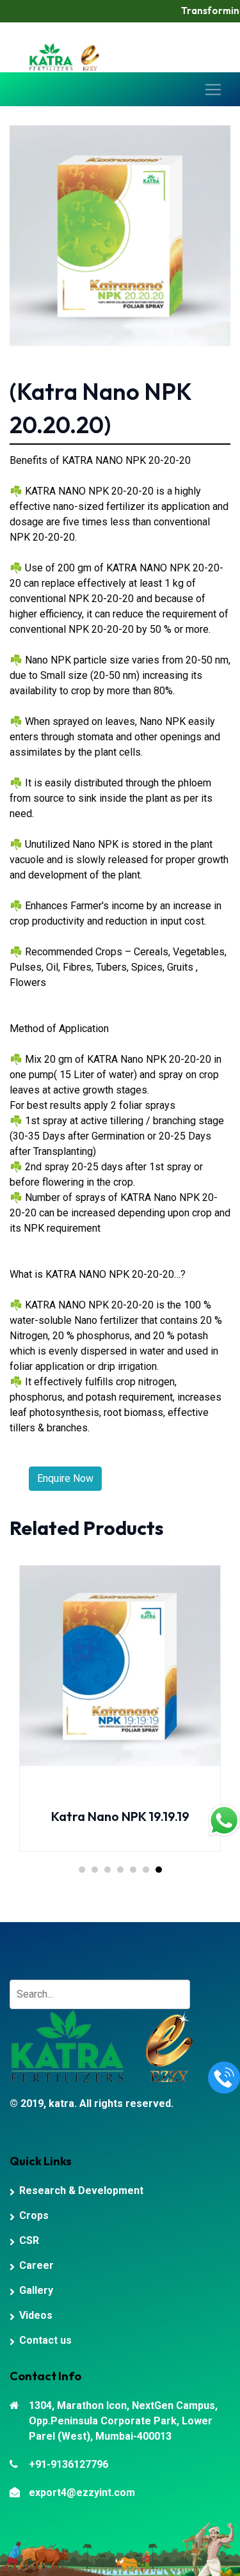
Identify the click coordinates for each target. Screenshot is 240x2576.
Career (36, 2265)
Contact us (45, 2340)
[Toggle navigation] (213, 90)
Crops (34, 2215)
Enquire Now (65, 1478)
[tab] (82, 1870)
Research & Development (81, 2190)
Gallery (36, 2290)
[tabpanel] (120, 1718)
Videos (36, 2315)
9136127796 (189, 64)
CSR (29, 2240)
